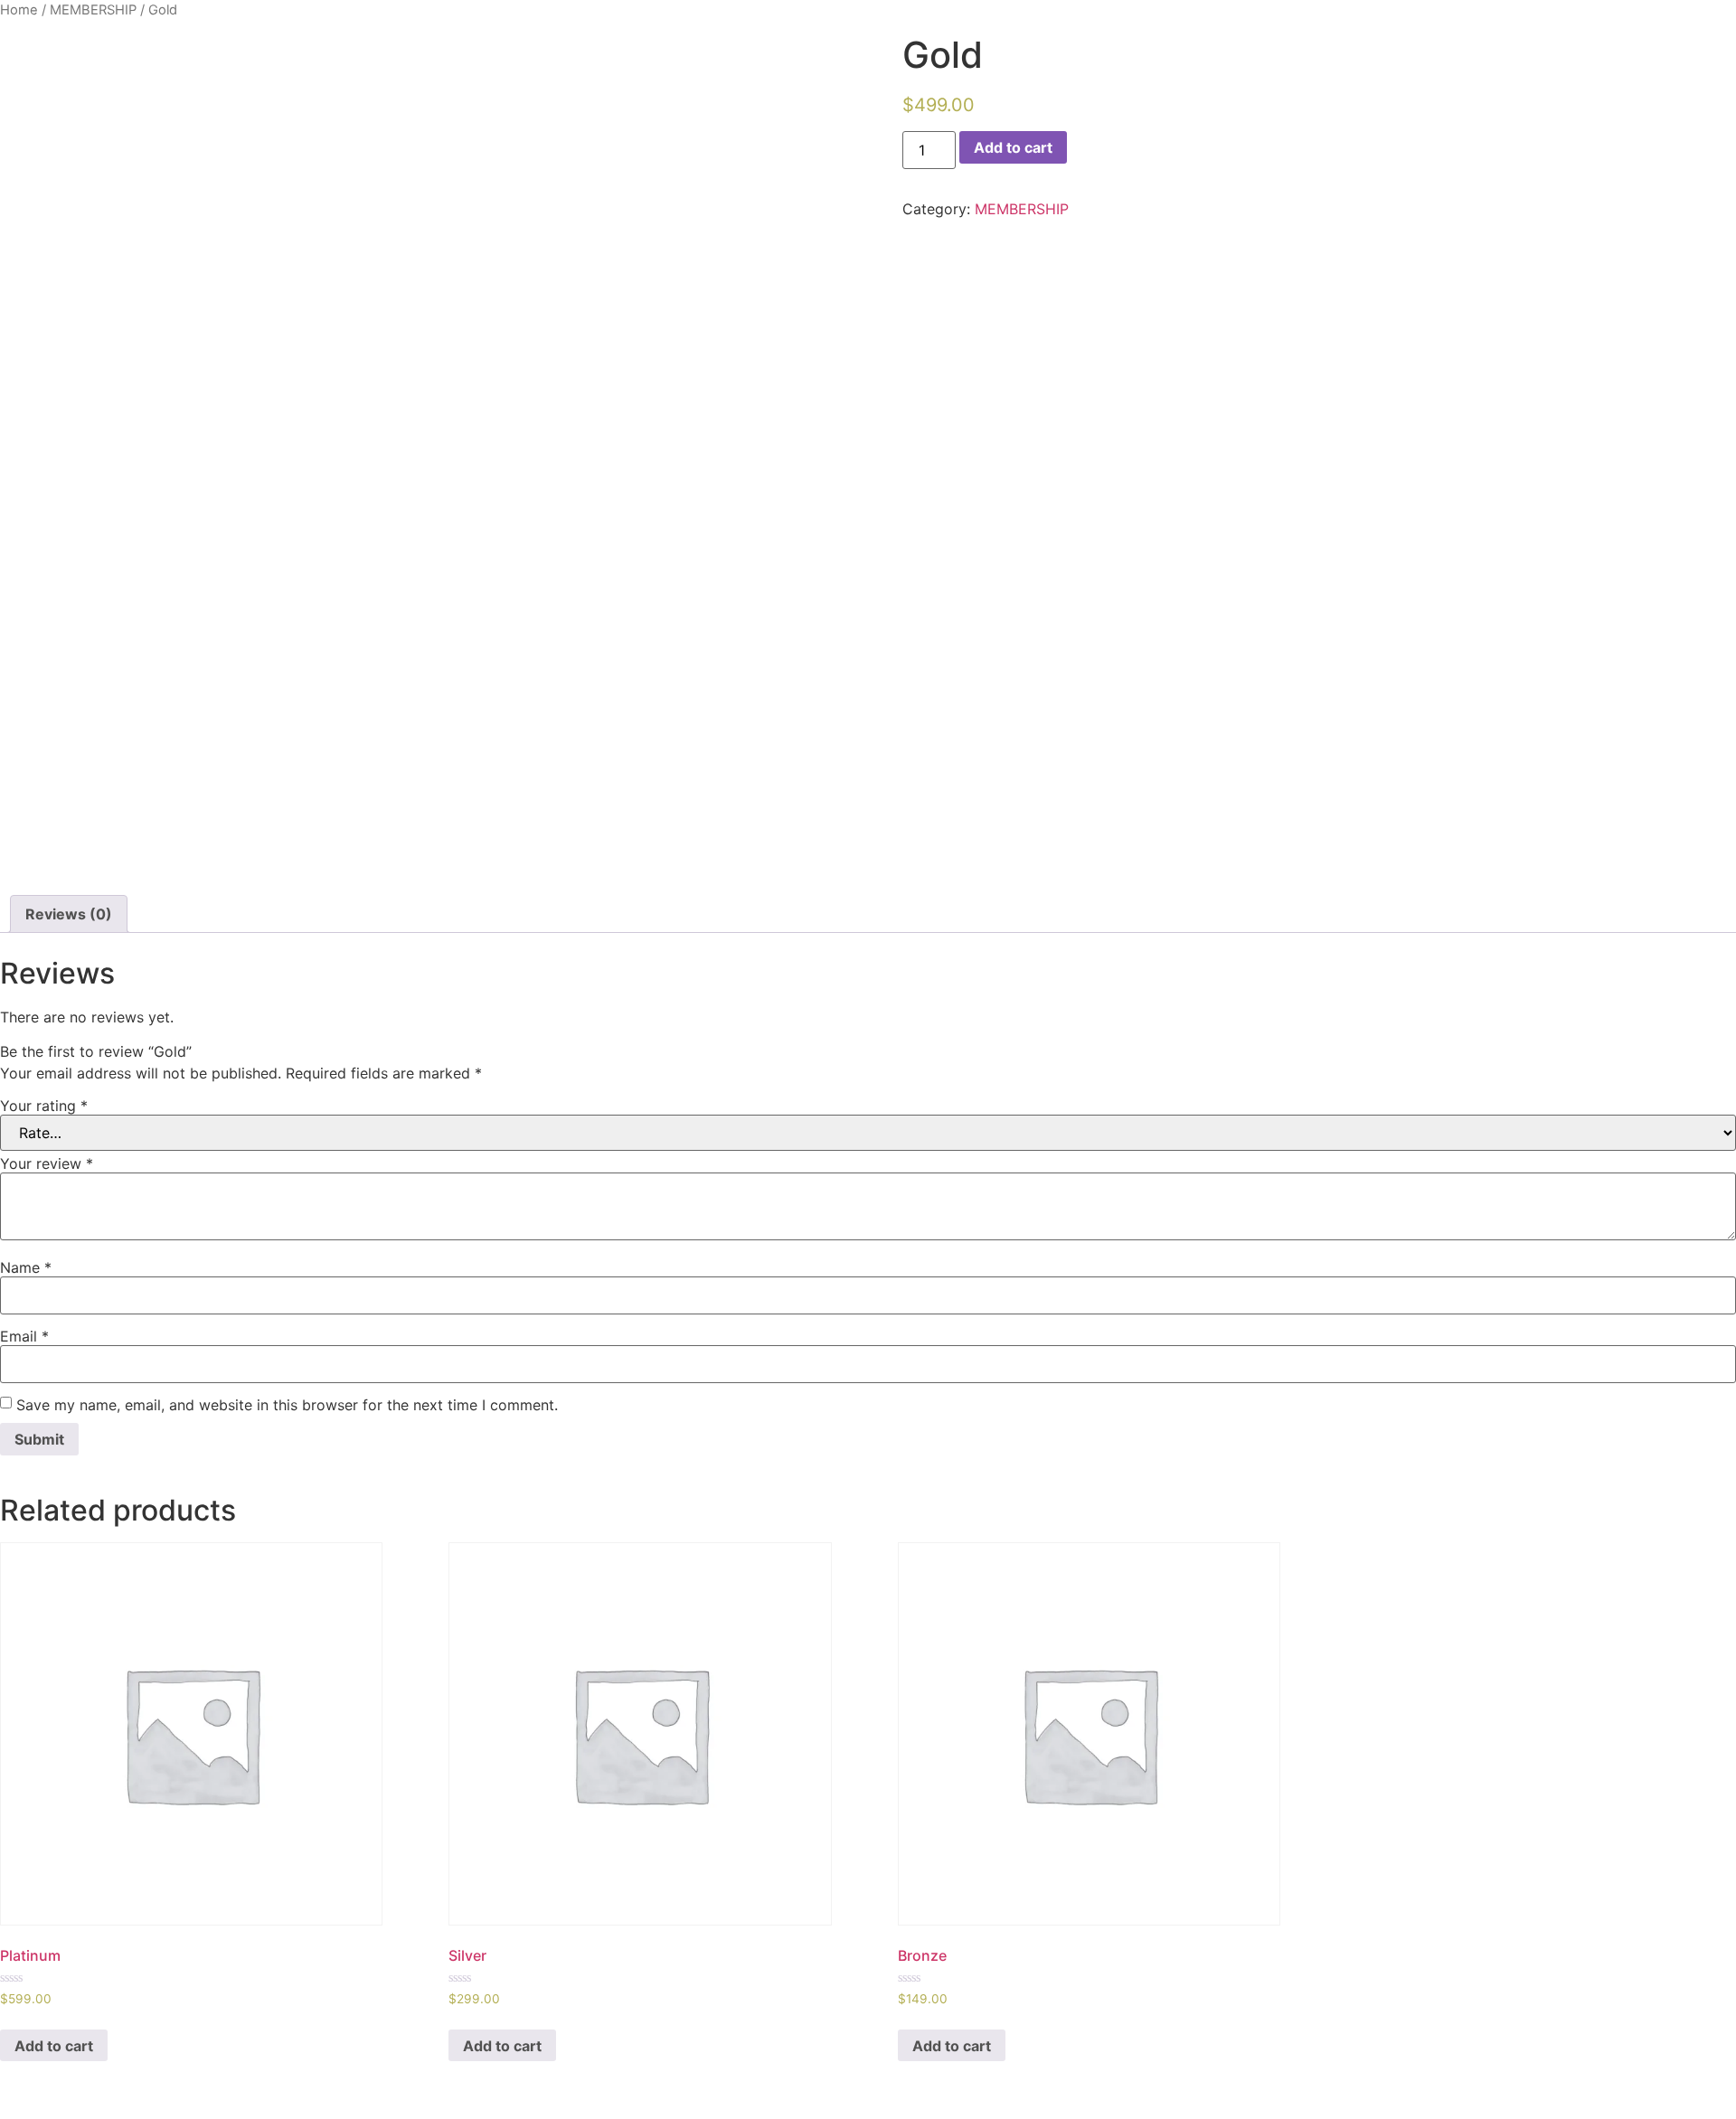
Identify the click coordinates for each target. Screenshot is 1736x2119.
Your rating (44, 1106)
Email (24, 1336)
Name (26, 1267)
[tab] (69, 914)
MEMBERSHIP (93, 10)
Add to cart (1013, 147)
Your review (47, 1163)
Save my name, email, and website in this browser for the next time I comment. (287, 1405)
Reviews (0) (69, 914)
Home (19, 10)
